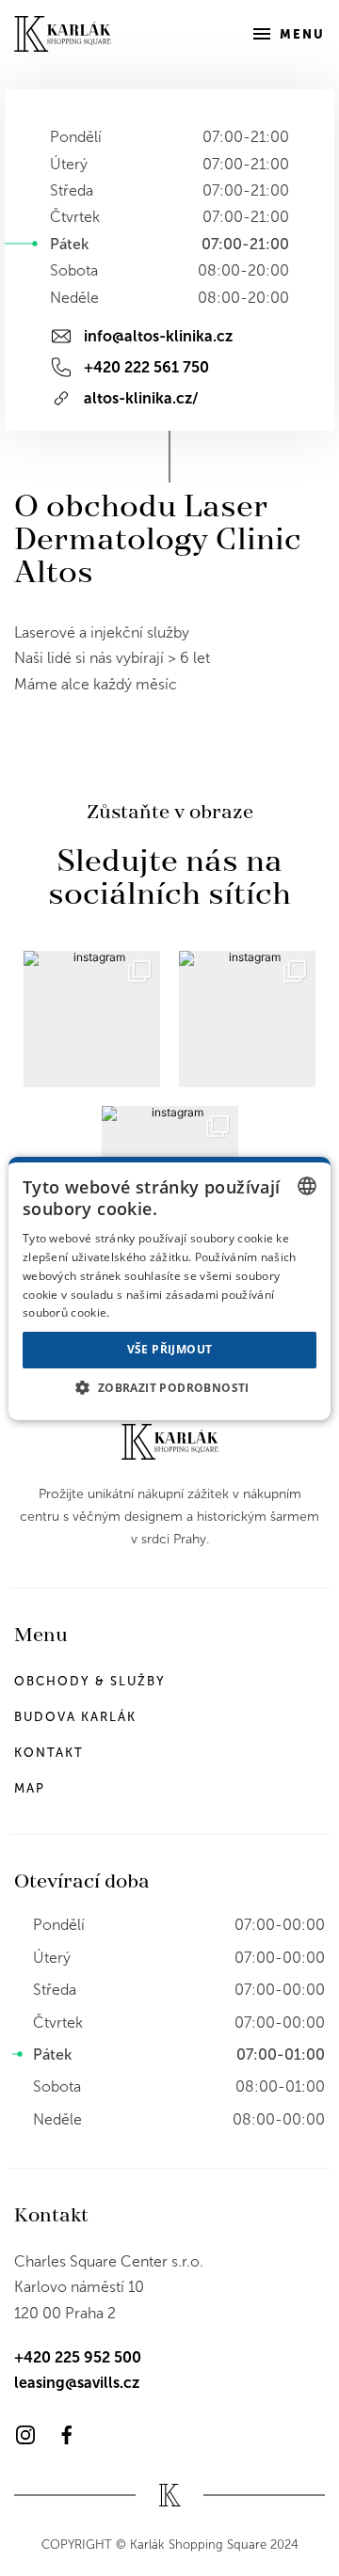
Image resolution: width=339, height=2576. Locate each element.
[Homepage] (63, 34)
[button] (169, 1387)
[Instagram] (25, 2435)
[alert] (169, 1288)
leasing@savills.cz (77, 2383)
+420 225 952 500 (78, 2357)
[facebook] (67, 2435)
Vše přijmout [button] (170, 1349)
